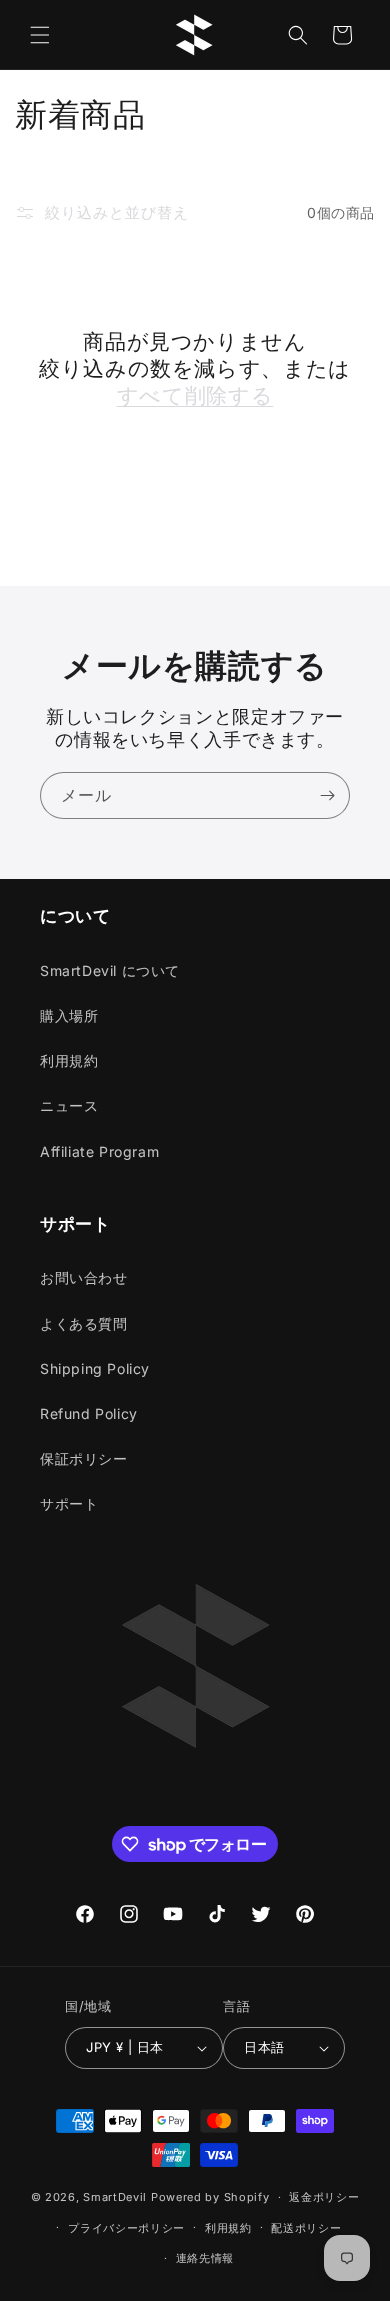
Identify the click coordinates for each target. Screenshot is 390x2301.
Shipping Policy (95, 1368)
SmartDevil (115, 2197)
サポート (69, 1503)
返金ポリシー (324, 2197)
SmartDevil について (110, 970)
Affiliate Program (99, 1151)
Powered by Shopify (210, 2197)
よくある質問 (84, 1323)
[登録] (327, 795)
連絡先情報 (205, 2258)
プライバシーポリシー (126, 2228)
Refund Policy (89, 1413)
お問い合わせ (84, 1277)
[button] (40, 35)
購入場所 (69, 1015)
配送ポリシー (306, 2228)
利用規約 (69, 1060)
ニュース (69, 1105)
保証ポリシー (84, 1458)
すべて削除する (195, 395)
